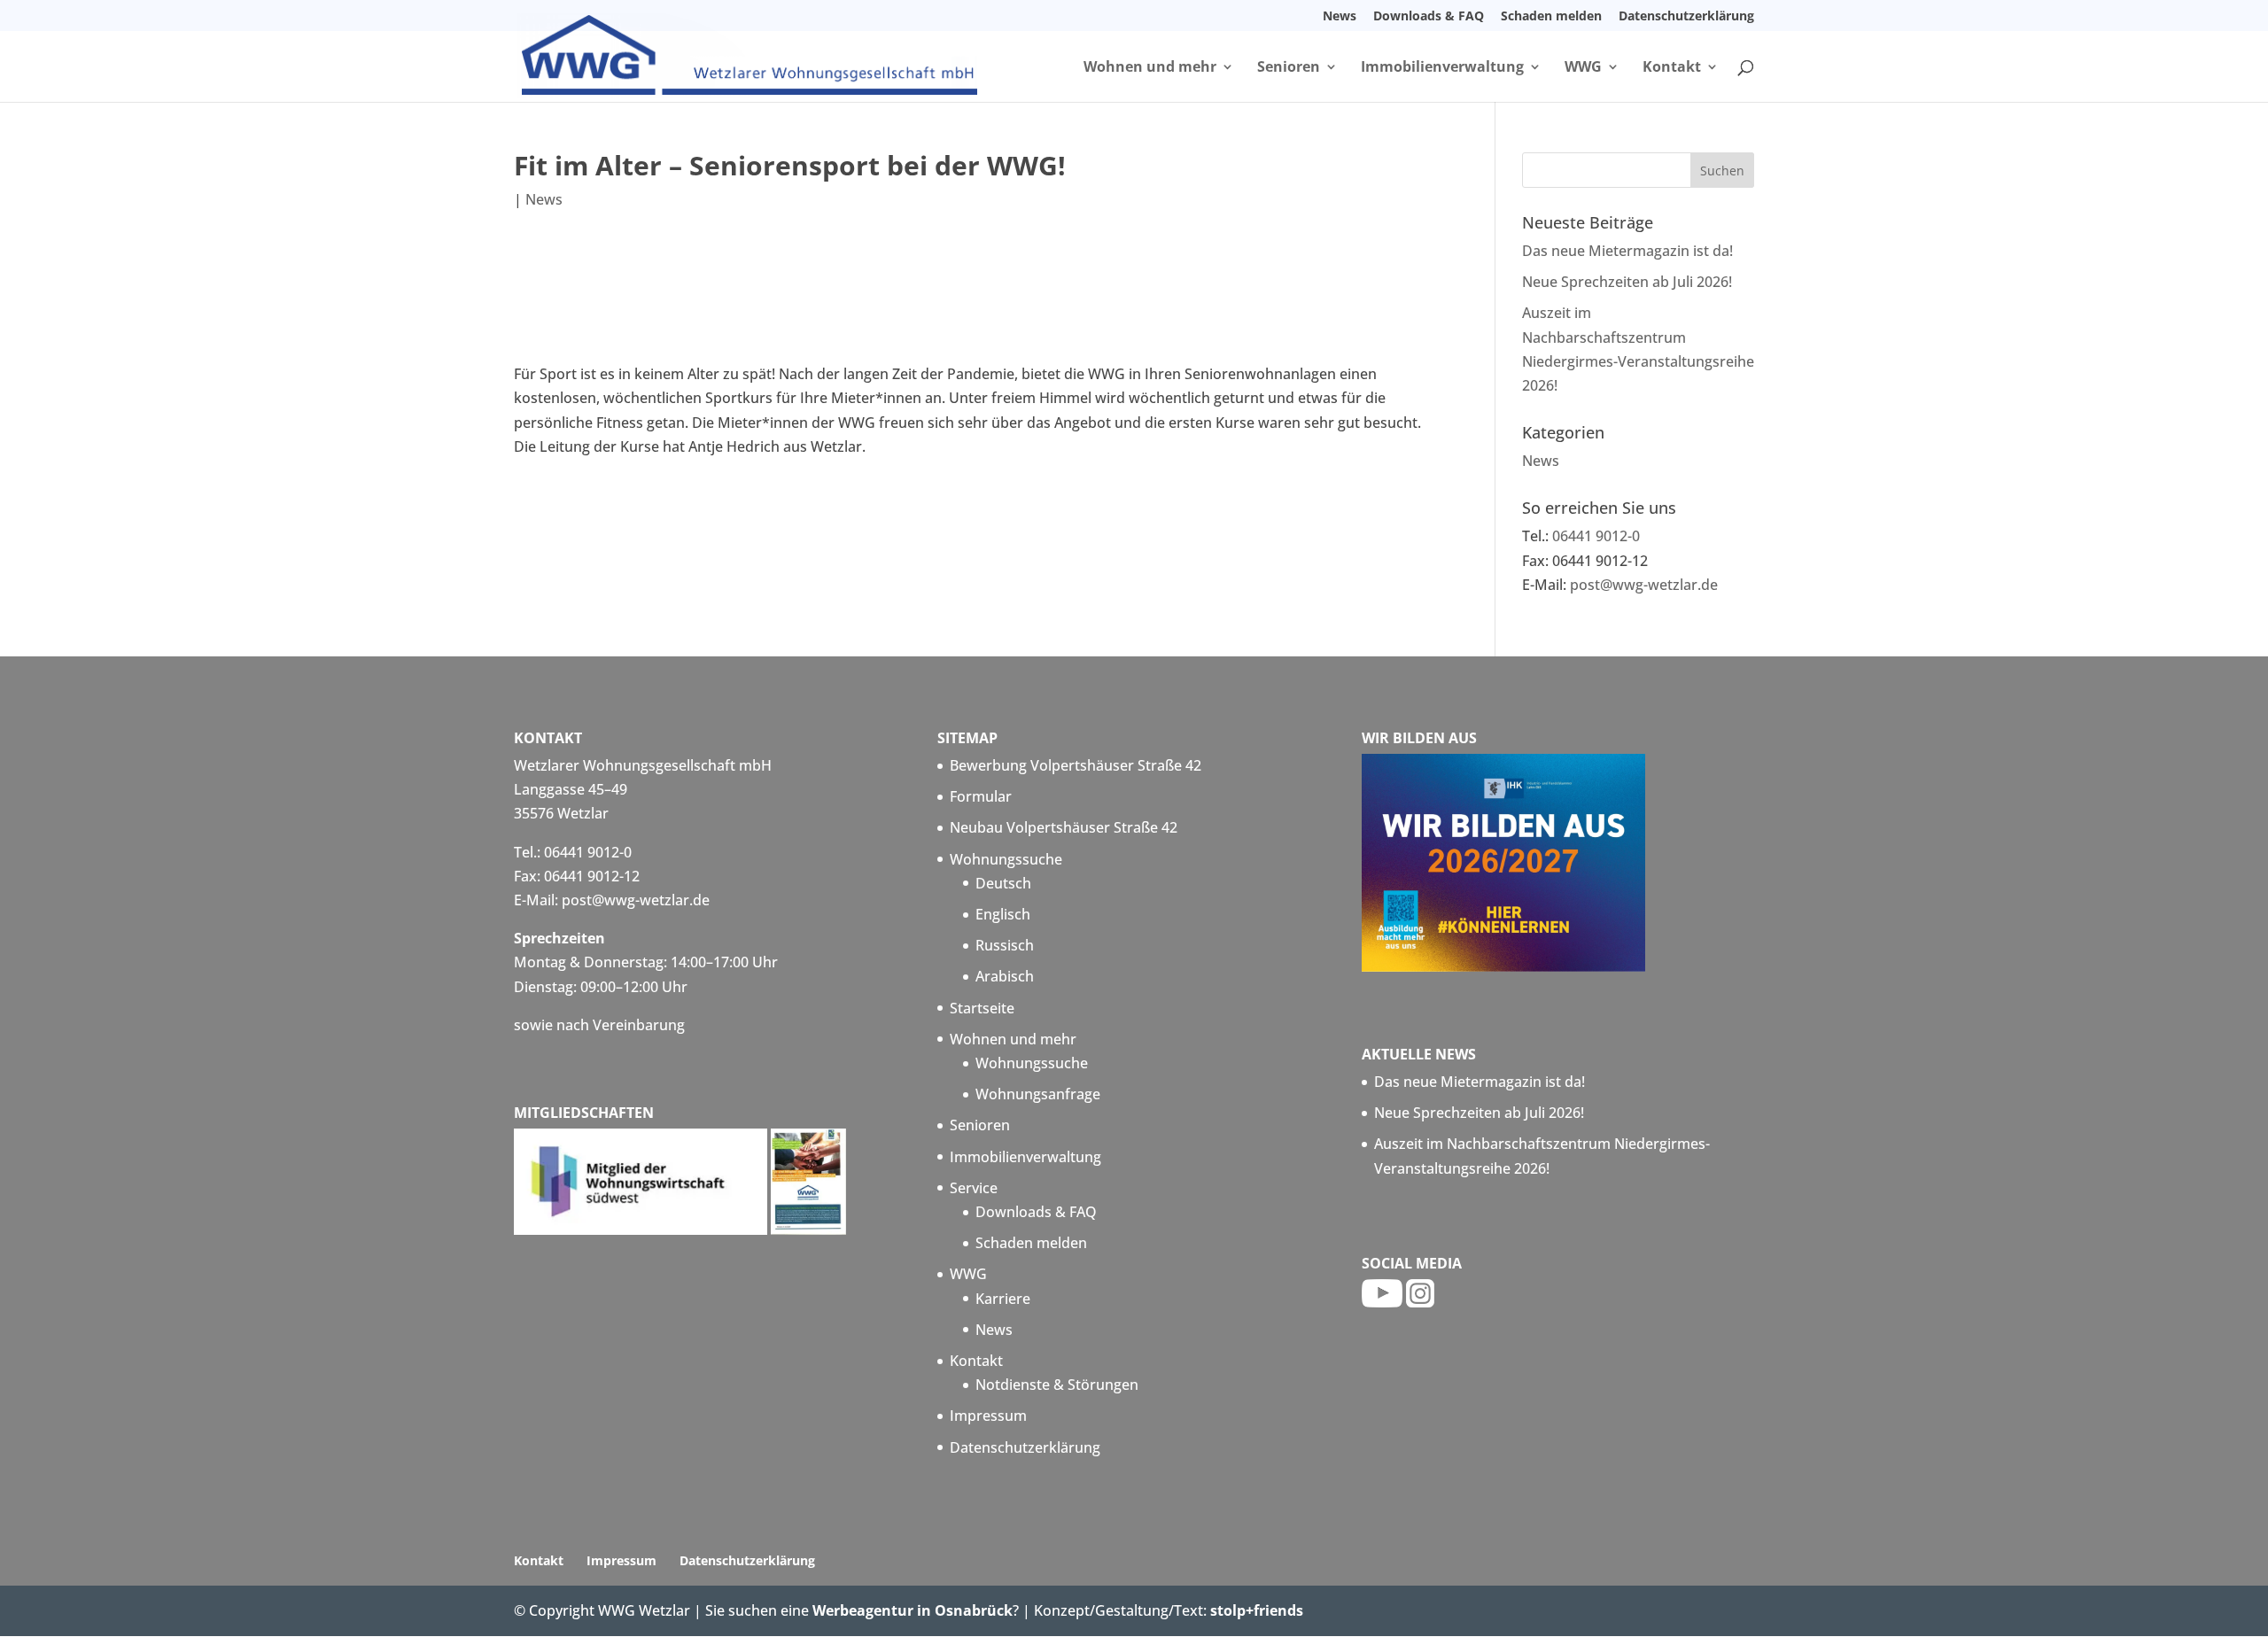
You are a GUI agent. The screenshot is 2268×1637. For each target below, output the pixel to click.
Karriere (1003, 1299)
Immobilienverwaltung (1442, 68)
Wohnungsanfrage (1038, 1094)
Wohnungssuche (1006, 859)
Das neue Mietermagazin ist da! (1627, 251)
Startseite (982, 1008)
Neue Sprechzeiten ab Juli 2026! (1627, 282)
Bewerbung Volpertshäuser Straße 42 (1076, 765)
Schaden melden (1551, 17)
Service (974, 1188)
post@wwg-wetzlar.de (1644, 585)
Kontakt (1672, 68)
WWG (1583, 68)
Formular (981, 796)
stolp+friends (1257, 1610)
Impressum (988, 1416)
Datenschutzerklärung (1686, 17)
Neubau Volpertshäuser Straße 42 (1064, 827)
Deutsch (1003, 883)
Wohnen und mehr (1150, 68)
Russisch (1005, 945)
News (1340, 17)
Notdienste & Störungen (1057, 1385)
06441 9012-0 (1596, 536)
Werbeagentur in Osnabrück (913, 1610)
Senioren (1289, 68)
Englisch (1003, 914)
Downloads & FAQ (1429, 17)
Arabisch (1005, 976)
